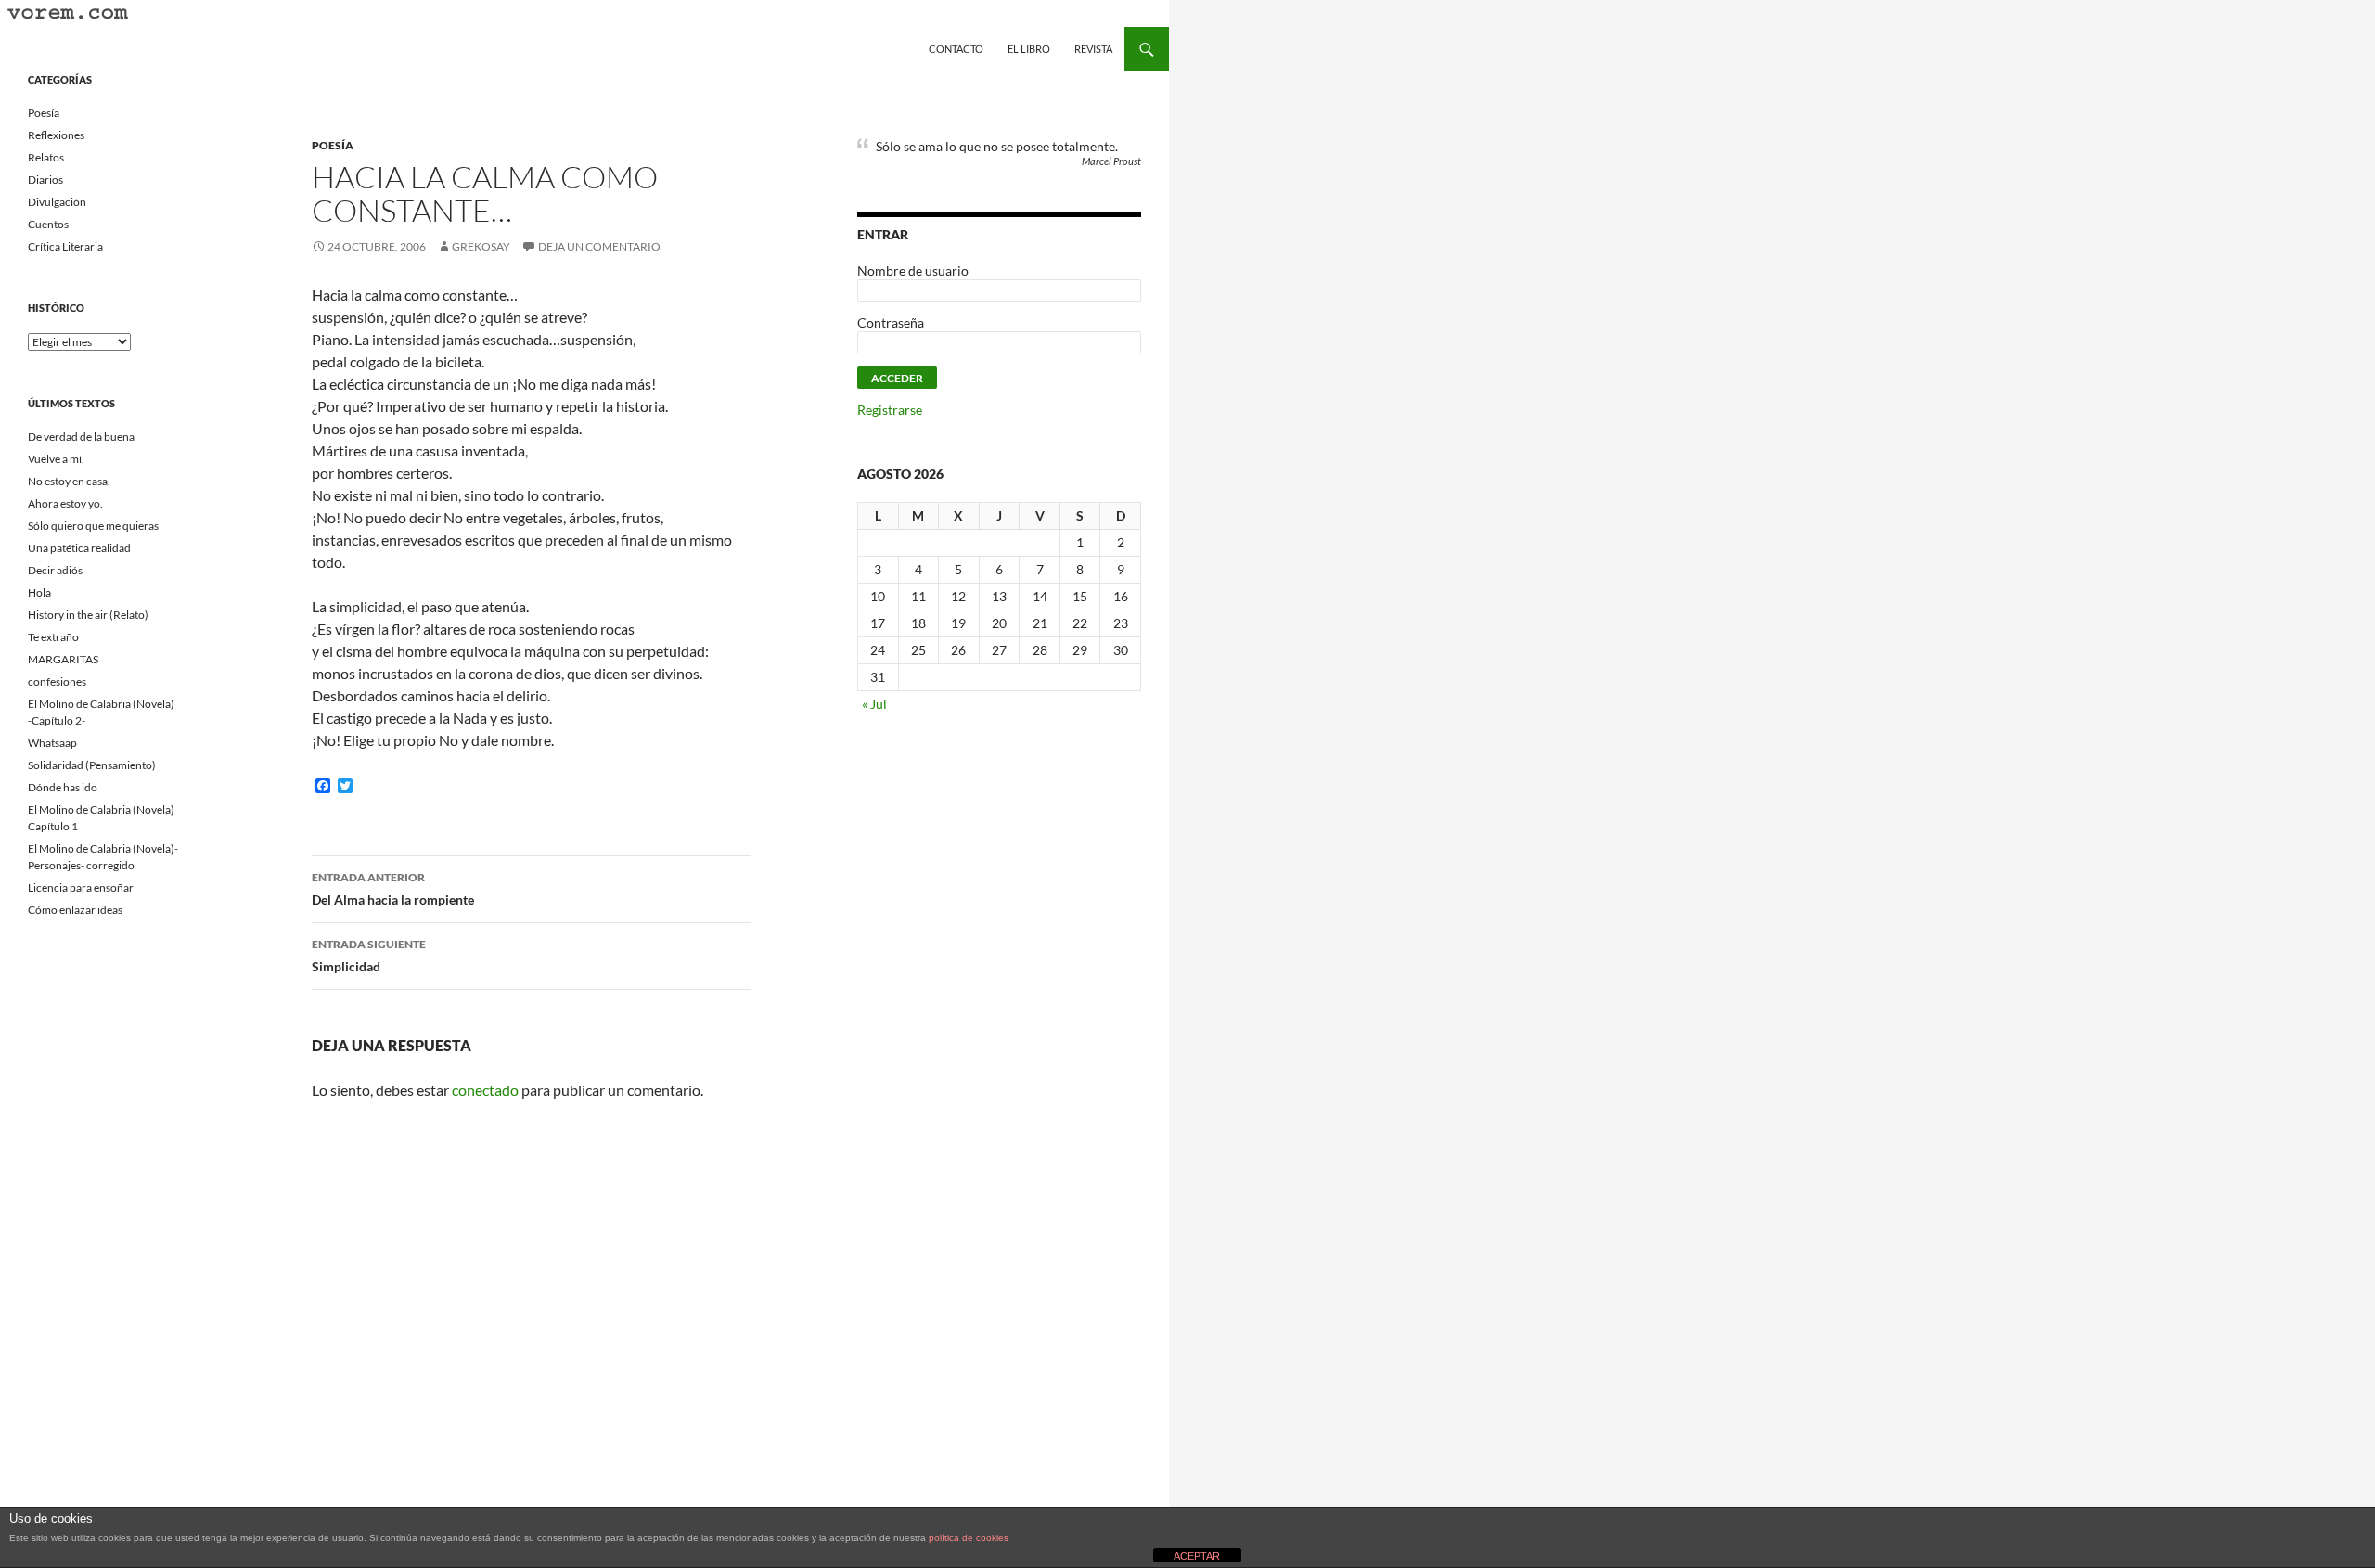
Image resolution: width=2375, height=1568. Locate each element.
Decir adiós (55, 570)
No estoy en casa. (69, 481)
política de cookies (969, 1538)
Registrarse (890, 410)
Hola (39, 592)
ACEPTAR (1197, 1556)
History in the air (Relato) (88, 615)
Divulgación (57, 202)
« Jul (874, 704)
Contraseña (891, 322)
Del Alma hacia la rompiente (393, 889)
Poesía (333, 145)
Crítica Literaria (65, 246)
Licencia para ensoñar (81, 887)
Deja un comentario (599, 246)
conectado (485, 1090)
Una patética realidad (79, 548)
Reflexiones (56, 135)
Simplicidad (369, 956)
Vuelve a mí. (56, 459)
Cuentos (48, 224)
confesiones (57, 681)
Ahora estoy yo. (65, 503)
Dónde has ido (63, 787)
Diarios (45, 180)
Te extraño (53, 637)
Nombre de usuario (913, 270)
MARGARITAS (63, 659)
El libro (1029, 49)
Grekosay (481, 246)
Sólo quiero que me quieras (93, 526)
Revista (1093, 49)
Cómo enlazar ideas (75, 910)
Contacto (956, 49)
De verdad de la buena (81, 437)
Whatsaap (52, 743)
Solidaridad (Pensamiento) (92, 765)
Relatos (46, 157)
